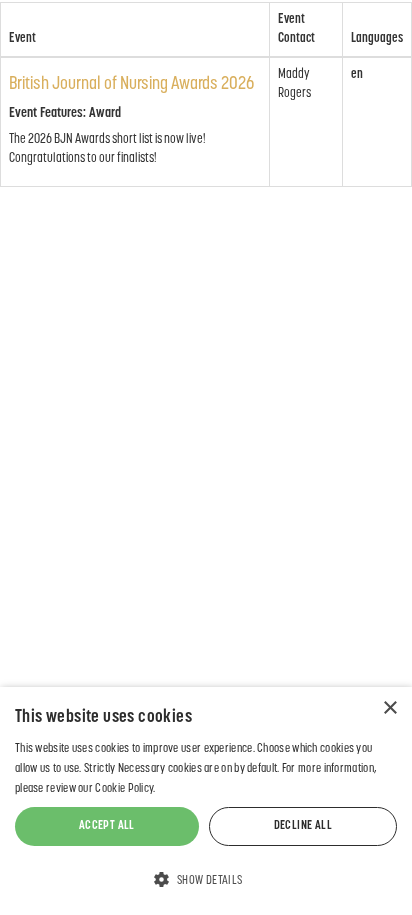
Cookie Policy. (125, 789)
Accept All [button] (107, 826)
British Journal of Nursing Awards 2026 (131, 85)
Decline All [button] (303, 826)
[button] (206, 879)
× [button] (389, 708)
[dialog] (206, 801)
